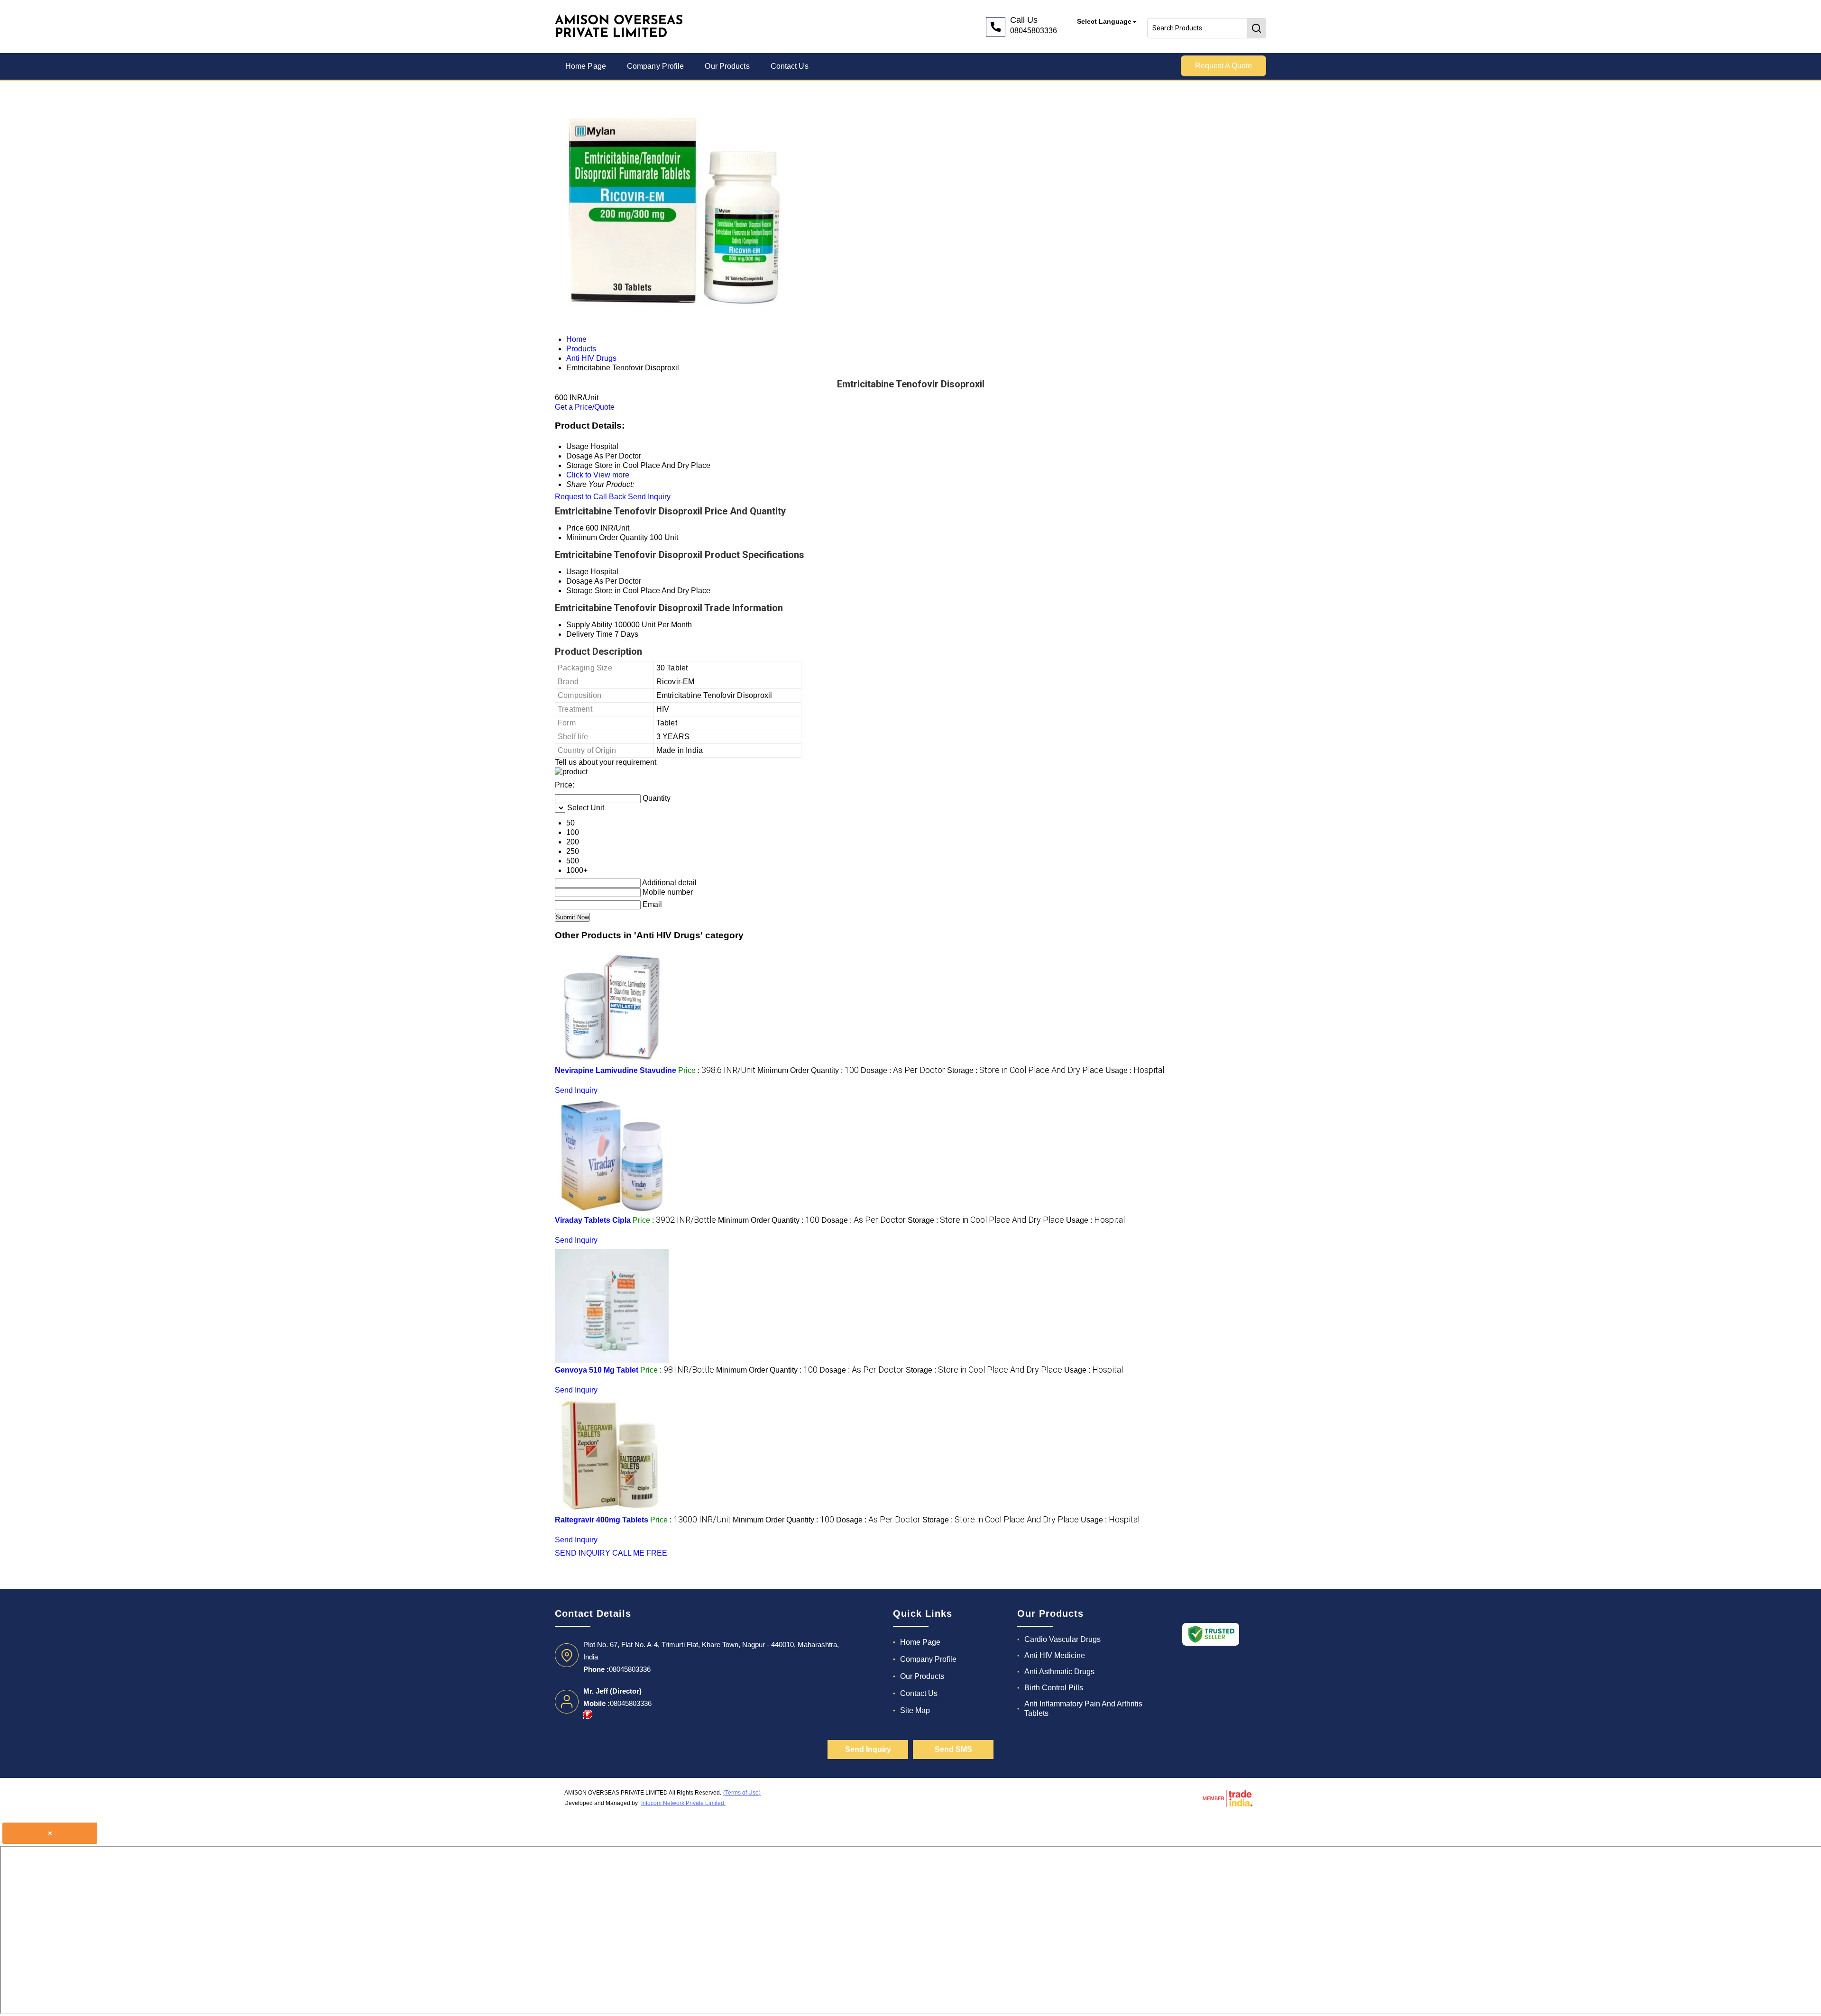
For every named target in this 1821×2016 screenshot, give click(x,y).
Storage (579, 591)
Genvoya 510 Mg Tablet (597, 1370)
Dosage (579, 581)
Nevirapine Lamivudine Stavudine (616, 1070)
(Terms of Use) (742, 1793)
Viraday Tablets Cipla (593, 1220)
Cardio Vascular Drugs (1062, 1639)
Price (575, 528)
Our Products (727, 66)
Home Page (586, 66)
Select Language (1104, 21)
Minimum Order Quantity (607, 537)
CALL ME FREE (640, 1553)
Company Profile (656, 66)
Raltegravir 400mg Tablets (602, 1520)
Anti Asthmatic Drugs (1059, 1672)
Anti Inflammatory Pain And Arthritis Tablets (1083, 1709)
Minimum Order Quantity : (808, 1070)
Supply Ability (589, 625)
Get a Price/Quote (585, 407)
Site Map (915, 1710)
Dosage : (903, 1070)
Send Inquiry (649, 497)
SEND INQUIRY (583, 1553)
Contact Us (790, 66)
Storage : (1025, 1070)
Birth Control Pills (1054, 1688)
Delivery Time (589, 634)
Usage (577, 572)
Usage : (1135, 1070)
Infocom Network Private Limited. (683, 1803)
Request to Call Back (590, 497)
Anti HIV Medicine (1055, 1655)
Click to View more (598, 475)
